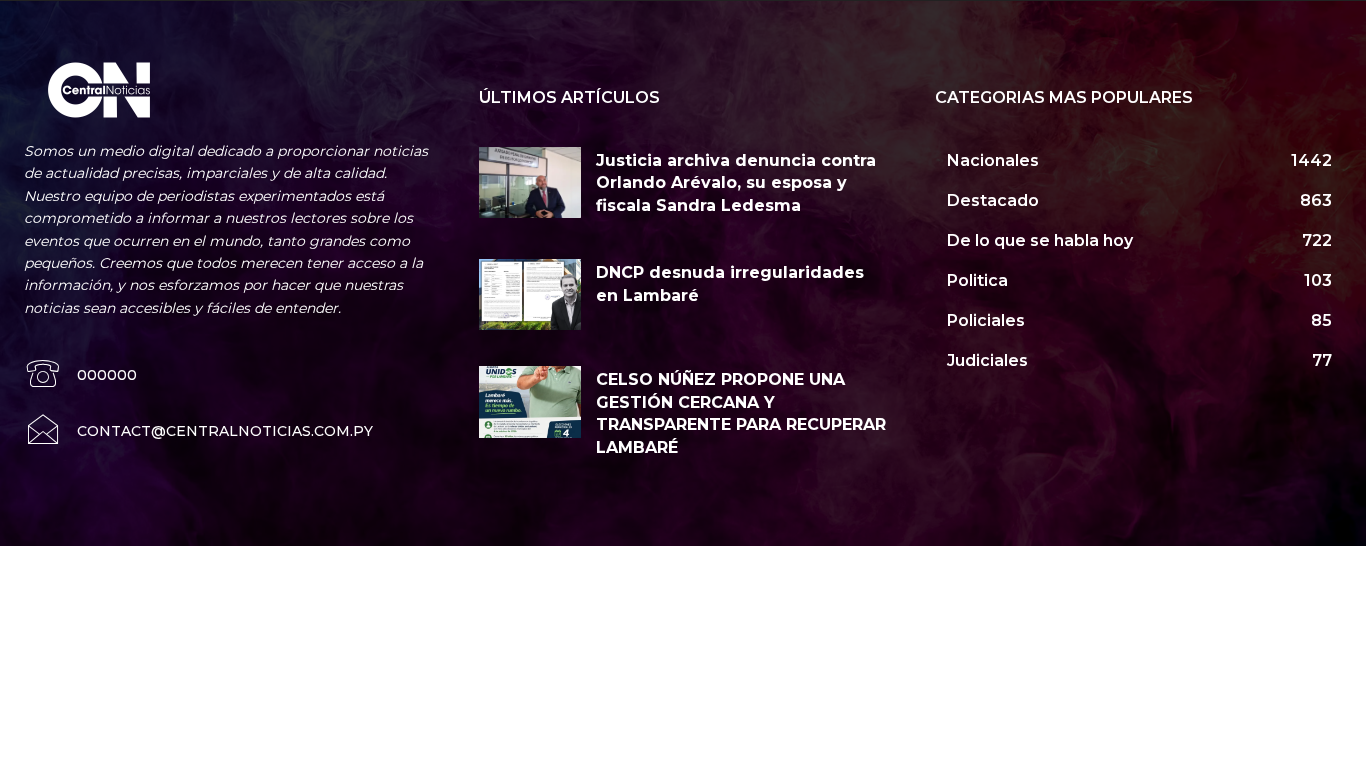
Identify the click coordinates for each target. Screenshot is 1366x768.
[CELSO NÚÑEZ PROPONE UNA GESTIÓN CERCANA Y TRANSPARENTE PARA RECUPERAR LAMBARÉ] (530, 401)
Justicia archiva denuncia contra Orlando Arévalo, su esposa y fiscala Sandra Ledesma (736, 183)
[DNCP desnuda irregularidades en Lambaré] (530, 294)
